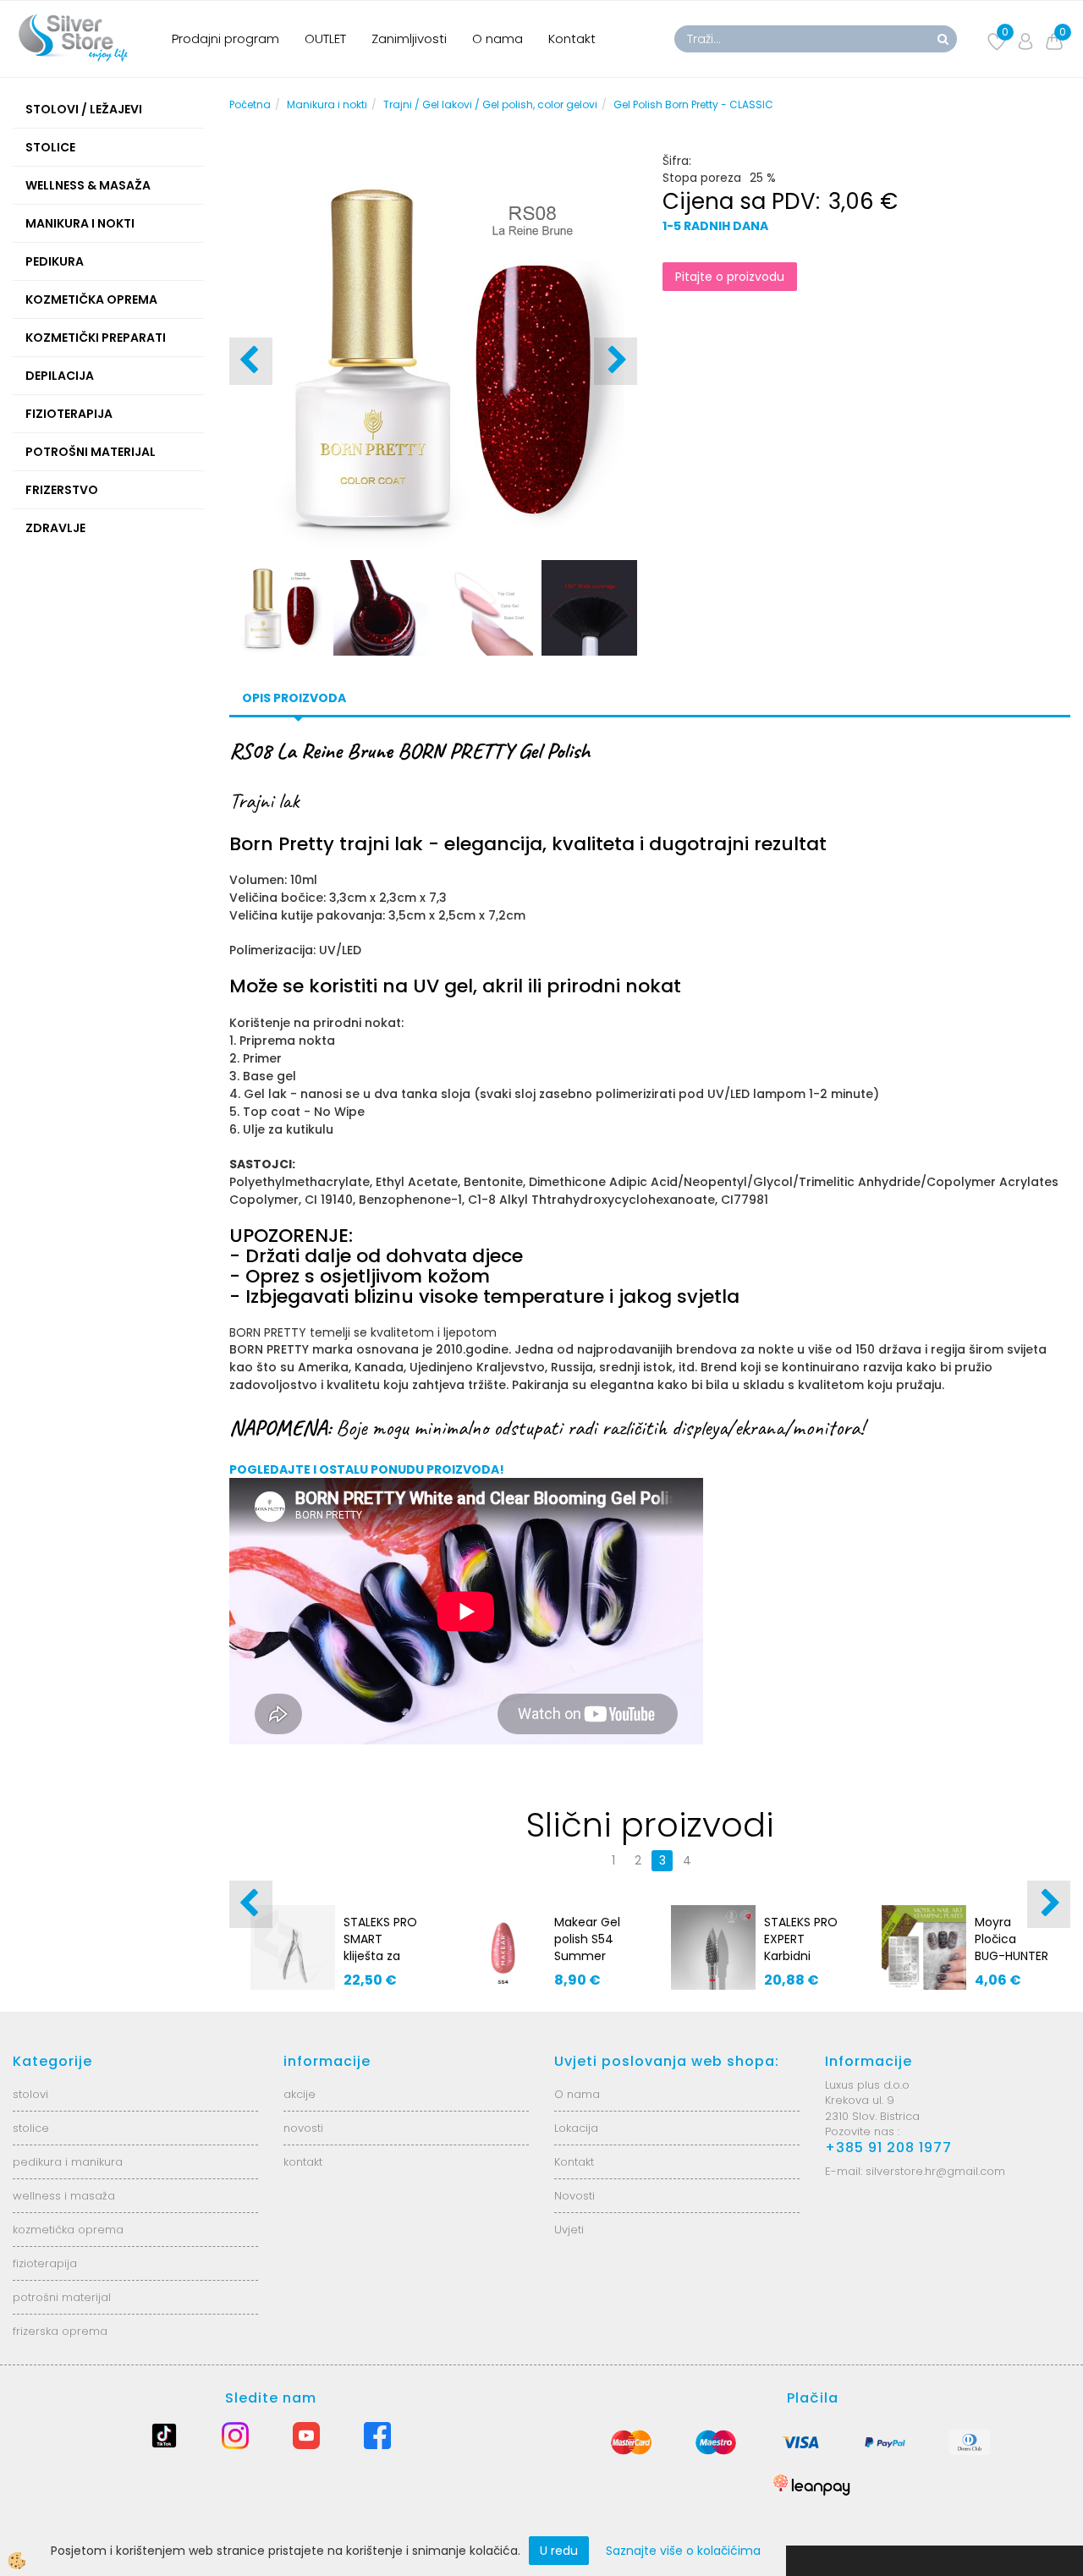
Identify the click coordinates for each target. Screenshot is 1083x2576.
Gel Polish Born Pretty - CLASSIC (693, 104)
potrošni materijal (62, 2297)
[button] (616, 361)
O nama (498, 38)
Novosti (574, 2196)
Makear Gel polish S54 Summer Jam (587, 1947)
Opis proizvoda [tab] (294, 698)
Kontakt (572, 38)
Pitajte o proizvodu (730, 277)
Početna (250, 104)
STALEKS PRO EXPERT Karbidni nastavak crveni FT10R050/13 (801, 1964)
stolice (31, 2128)
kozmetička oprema (68, 2230)
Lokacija (576, 2128)
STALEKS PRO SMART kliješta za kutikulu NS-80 (380, 1956)
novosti (303, 2128)
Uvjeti (569, 2230)
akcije (300, 2094)
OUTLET (325, 38)
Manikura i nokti (327, 104)
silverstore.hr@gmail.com (935, 2171)
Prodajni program (225, 38)
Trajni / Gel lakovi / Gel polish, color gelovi (490, 104)
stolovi (30, 2094)
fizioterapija (45, 2263)
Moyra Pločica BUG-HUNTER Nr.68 (1012, 1947)
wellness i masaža (64, 2196)
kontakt (303, 2162)
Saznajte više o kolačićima (683, 2551)
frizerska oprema (60, 2331)
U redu (559, 2551)
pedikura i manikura (68, 2162)
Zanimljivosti (409, 38)
